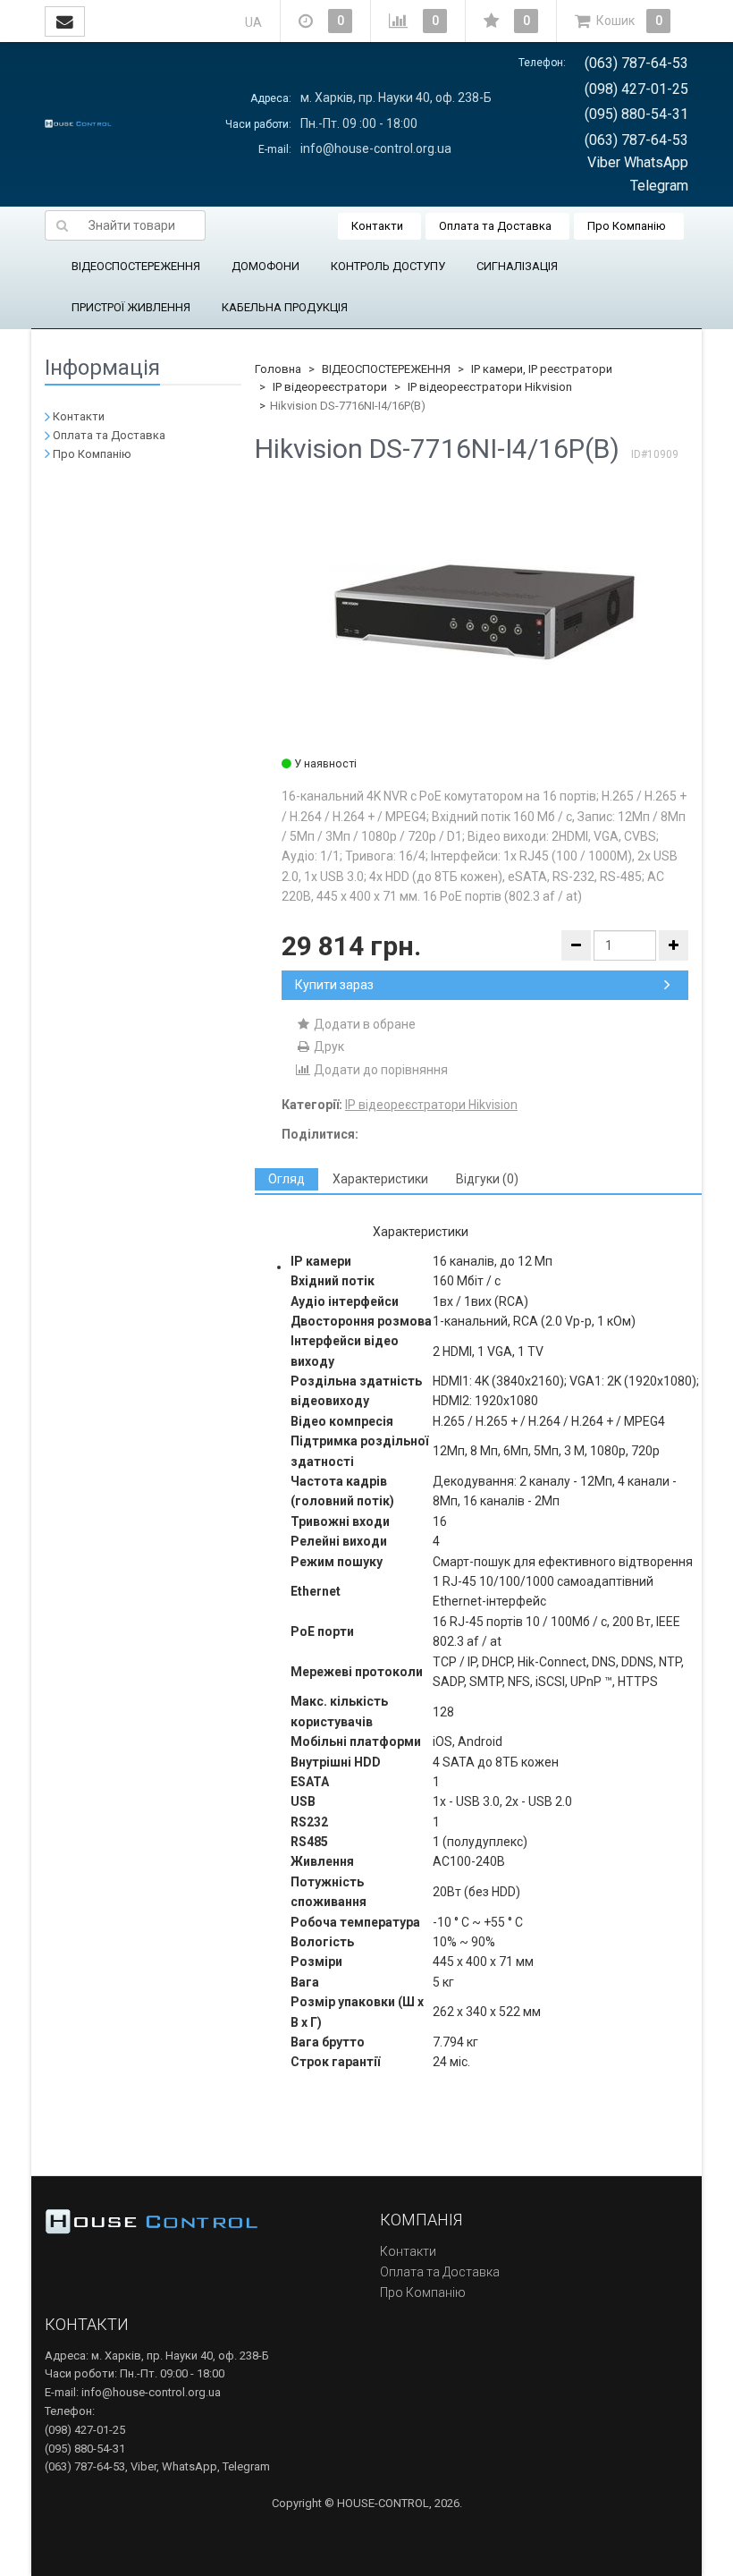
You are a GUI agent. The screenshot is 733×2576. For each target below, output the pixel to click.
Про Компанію (627, 226)
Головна (278, 369)
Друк (328, 1046)
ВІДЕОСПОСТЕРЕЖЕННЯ (136, 266)
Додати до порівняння (379, 1070)
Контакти (377, 226)
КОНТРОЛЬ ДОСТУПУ (388, 266)
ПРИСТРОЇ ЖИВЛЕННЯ (131, 307)
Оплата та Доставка (495, 226)
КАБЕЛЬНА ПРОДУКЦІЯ (285, 307)
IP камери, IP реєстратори (542, 369)
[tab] (286, 1179)
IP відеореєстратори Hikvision (490, 387)
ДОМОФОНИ (265, 266)
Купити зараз (334, 985)
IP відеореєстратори (330, 387)
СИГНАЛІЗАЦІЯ (517, 266)
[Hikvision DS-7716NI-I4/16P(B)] (485, 615)
